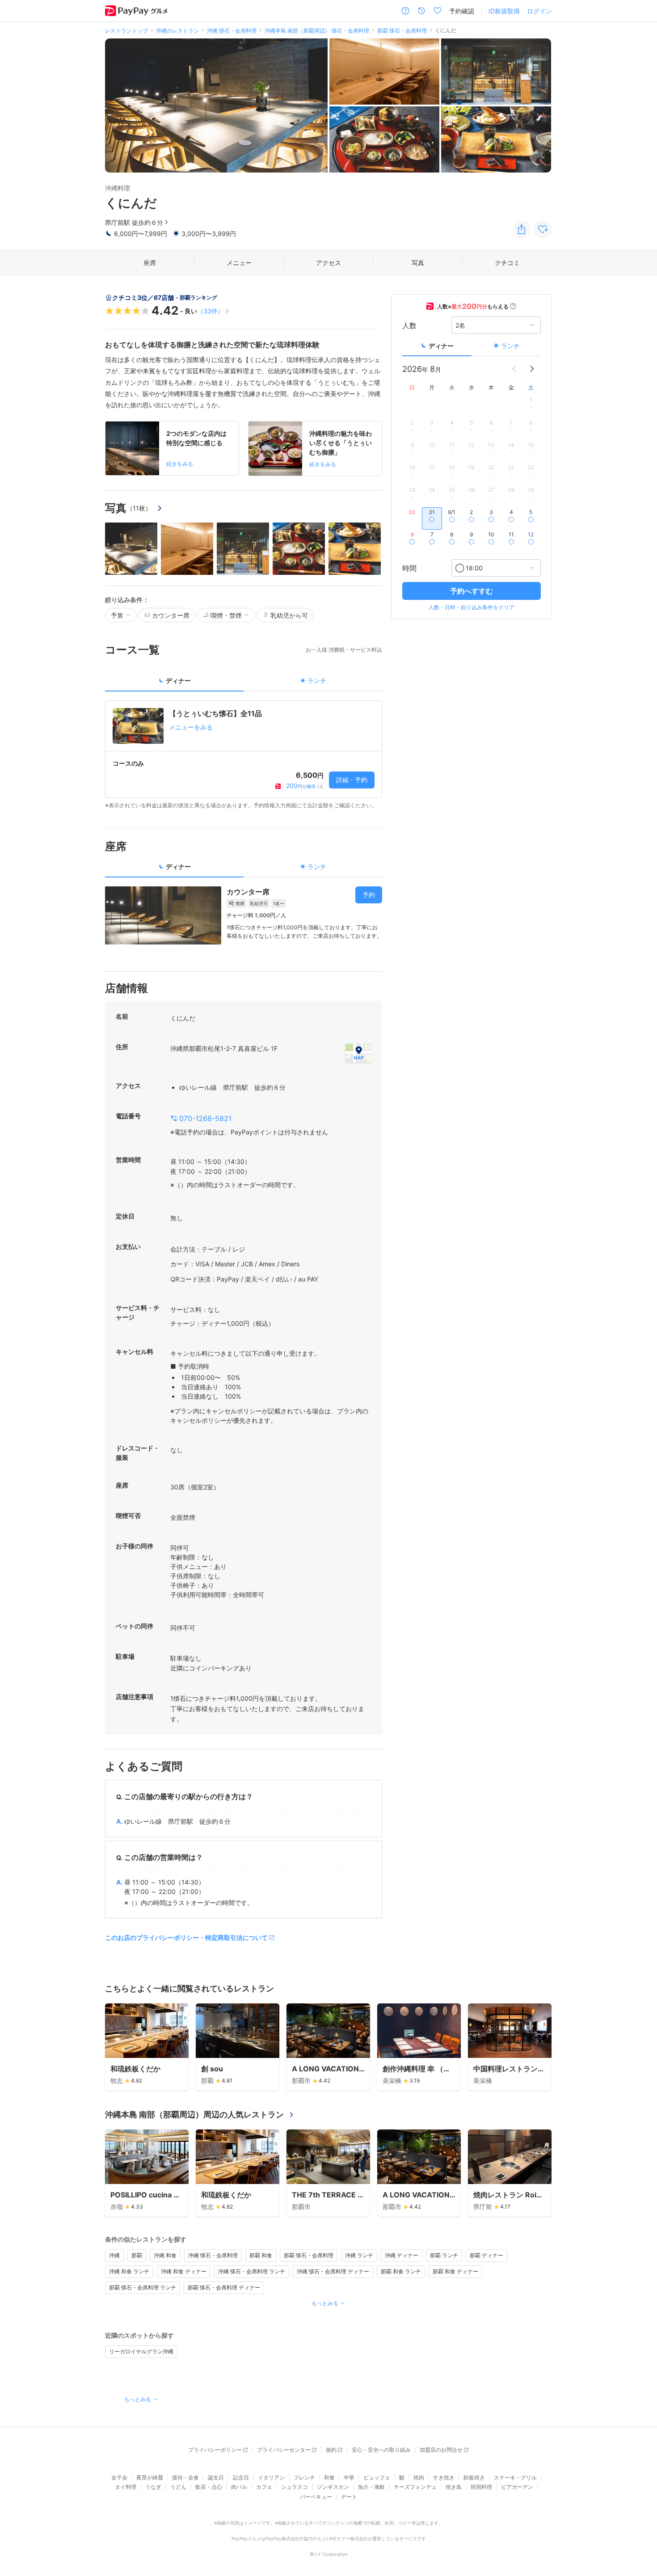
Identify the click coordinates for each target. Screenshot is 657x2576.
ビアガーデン (517, 2487)
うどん (178, 2487)
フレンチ (304, 2477)
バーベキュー (316, 2497)
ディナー (441, 346)
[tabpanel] (244, 755)
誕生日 (216, 2477)
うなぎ (153, 2487)
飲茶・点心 (209, 2487)
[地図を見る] (358, 1053)
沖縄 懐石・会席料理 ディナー (333, 2271)
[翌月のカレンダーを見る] (532, 369)
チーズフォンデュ (415, 2487)
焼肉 (419, 2477)
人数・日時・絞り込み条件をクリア (472, 607)
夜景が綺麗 (150, 2477)
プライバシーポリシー (215, 2450)
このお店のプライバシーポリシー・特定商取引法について (186, 1937)
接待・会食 (185, 2477)
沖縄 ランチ (359, 2255)
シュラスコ (295, 2487)
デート (349, 2497)
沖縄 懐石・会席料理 (213, 2255)
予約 (369, 895)
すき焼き (444, 2477)
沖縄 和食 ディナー (184, 2271)
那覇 (137, 2255)
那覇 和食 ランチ (401, 2271)
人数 (409, 325)
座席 (150, 263)
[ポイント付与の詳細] (513, 306)
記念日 (241, 2477)
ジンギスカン (333, 2487)
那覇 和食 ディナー (455, 2271)
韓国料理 (481, 2487)
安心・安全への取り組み (381, 2450)
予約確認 (462, 11)
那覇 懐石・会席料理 (309, 2255)
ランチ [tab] (317, 681)
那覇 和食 (261, 2255)
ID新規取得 (504, 11)
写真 (418, 263)
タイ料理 (126, 2487)
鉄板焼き (474, 2477)
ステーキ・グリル (515, 2477)
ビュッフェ (377, 2477)
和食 (329, 2477)
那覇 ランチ (444, 2255)
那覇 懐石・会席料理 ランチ (143, 2287)
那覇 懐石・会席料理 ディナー (224, 2287)
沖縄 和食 (165, 2255)
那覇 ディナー (486, 2255)
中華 (349, 2477)
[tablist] (244, 684)
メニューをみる (191, 727)
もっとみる (325, 2303)
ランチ (510, 346)
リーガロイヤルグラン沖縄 (141, 2351)
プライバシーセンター (284, 2450)
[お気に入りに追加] (543, 229)
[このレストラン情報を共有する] (522, 229)
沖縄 (114, 2255)
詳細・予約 (352, 780)
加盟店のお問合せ (441, 2450)
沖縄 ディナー (402, 2255)
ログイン (539, 11)
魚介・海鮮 (371, 2487)
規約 (331, 2450)
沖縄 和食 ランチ (129, 2271)
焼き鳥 (454, 2487)
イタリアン (271, 2477)
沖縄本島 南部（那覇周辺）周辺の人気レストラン (194, 2114)
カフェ (264, 2487)
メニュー (239, 263)
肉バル (239, 2487)
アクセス (328, 263)
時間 (409, 568)
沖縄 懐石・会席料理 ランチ (252, 2271)
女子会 (119, 2477)
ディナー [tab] (178, 681)
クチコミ (507, 263)
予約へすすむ (472, 591)
